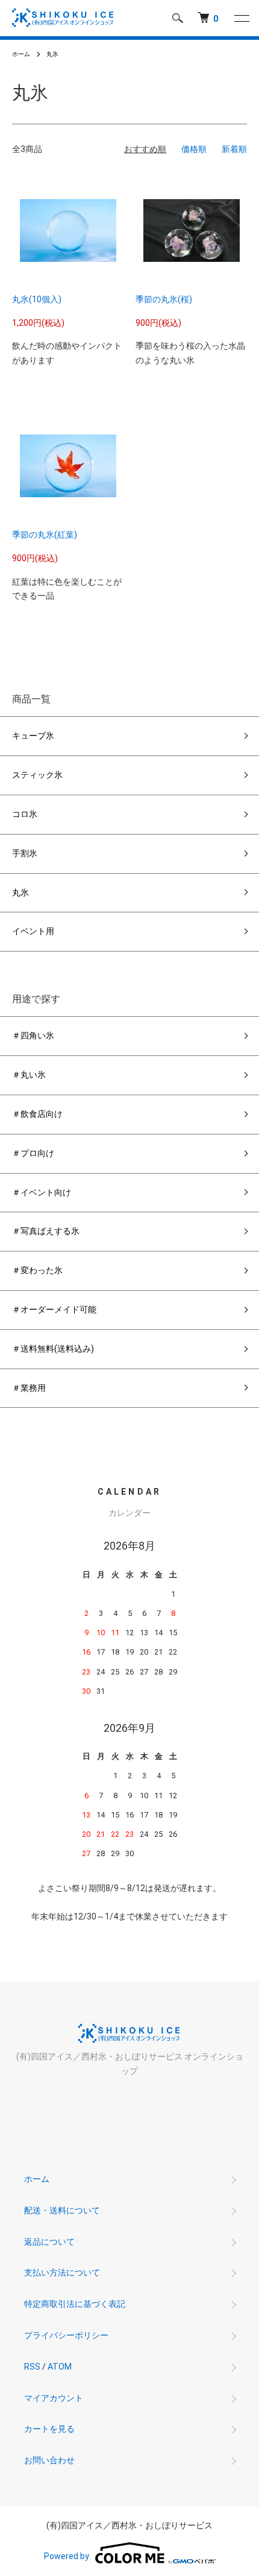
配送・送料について (62, 2210)
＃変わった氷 (37, 1270)
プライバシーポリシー (66, 2335)
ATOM (60, 2367)
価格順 (194, 149)
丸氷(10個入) (37, 299)
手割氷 (25, 853)
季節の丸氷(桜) (164, 299)
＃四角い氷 (33, 1035)
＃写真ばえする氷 (46, 1231)
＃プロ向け (33, 1153)
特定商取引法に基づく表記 (75, 2304)
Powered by (67, 2556)
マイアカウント (54, 2398)
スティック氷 (37, 775)
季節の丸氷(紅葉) (45, 535)
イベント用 (33, 931)
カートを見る (49, 2429)
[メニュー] (241, 18)
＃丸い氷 (29, 1075)
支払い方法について (62, 2272)
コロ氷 (25, 814)
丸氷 (52, 54)
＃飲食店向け (37, 1114)
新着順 (234, 149)
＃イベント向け (42, 1192)
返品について (49, 2242)
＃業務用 (29, 1388)
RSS (32, 2367)
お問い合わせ (49, 2460)
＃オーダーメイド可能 (54, 1309)
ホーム (21, 54)
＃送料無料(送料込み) (53, 1349)
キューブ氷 (33, 736)
